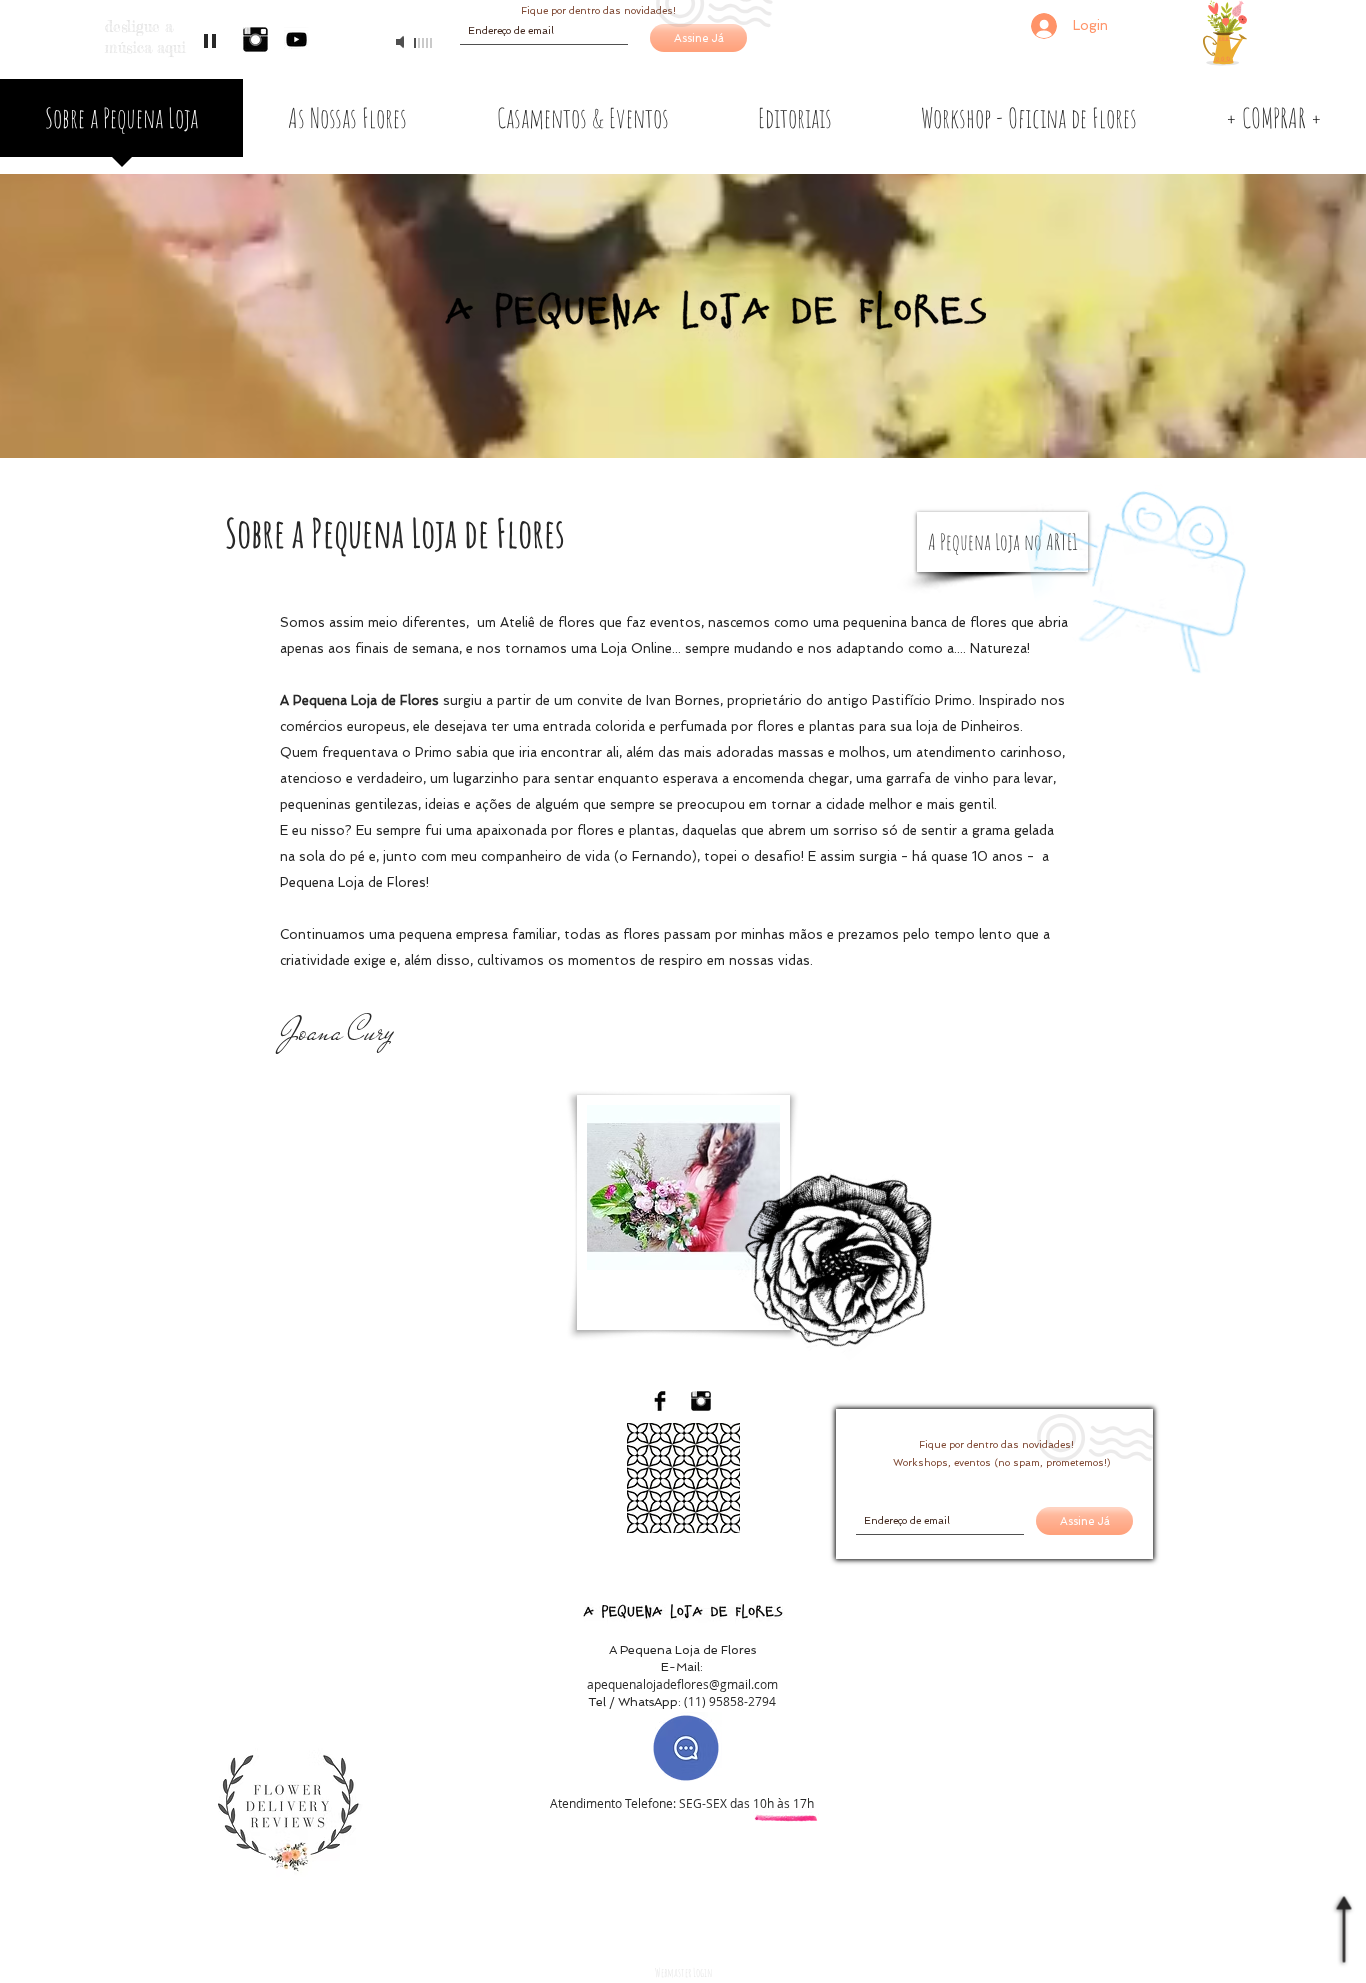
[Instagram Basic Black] (255, 39)
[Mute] (402, 42)
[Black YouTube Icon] (296, 39)
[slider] (424, 43)
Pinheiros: (738, 1856)
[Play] (212, 42)
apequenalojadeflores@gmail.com (682, 1684)
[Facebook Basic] (660, 1401)
